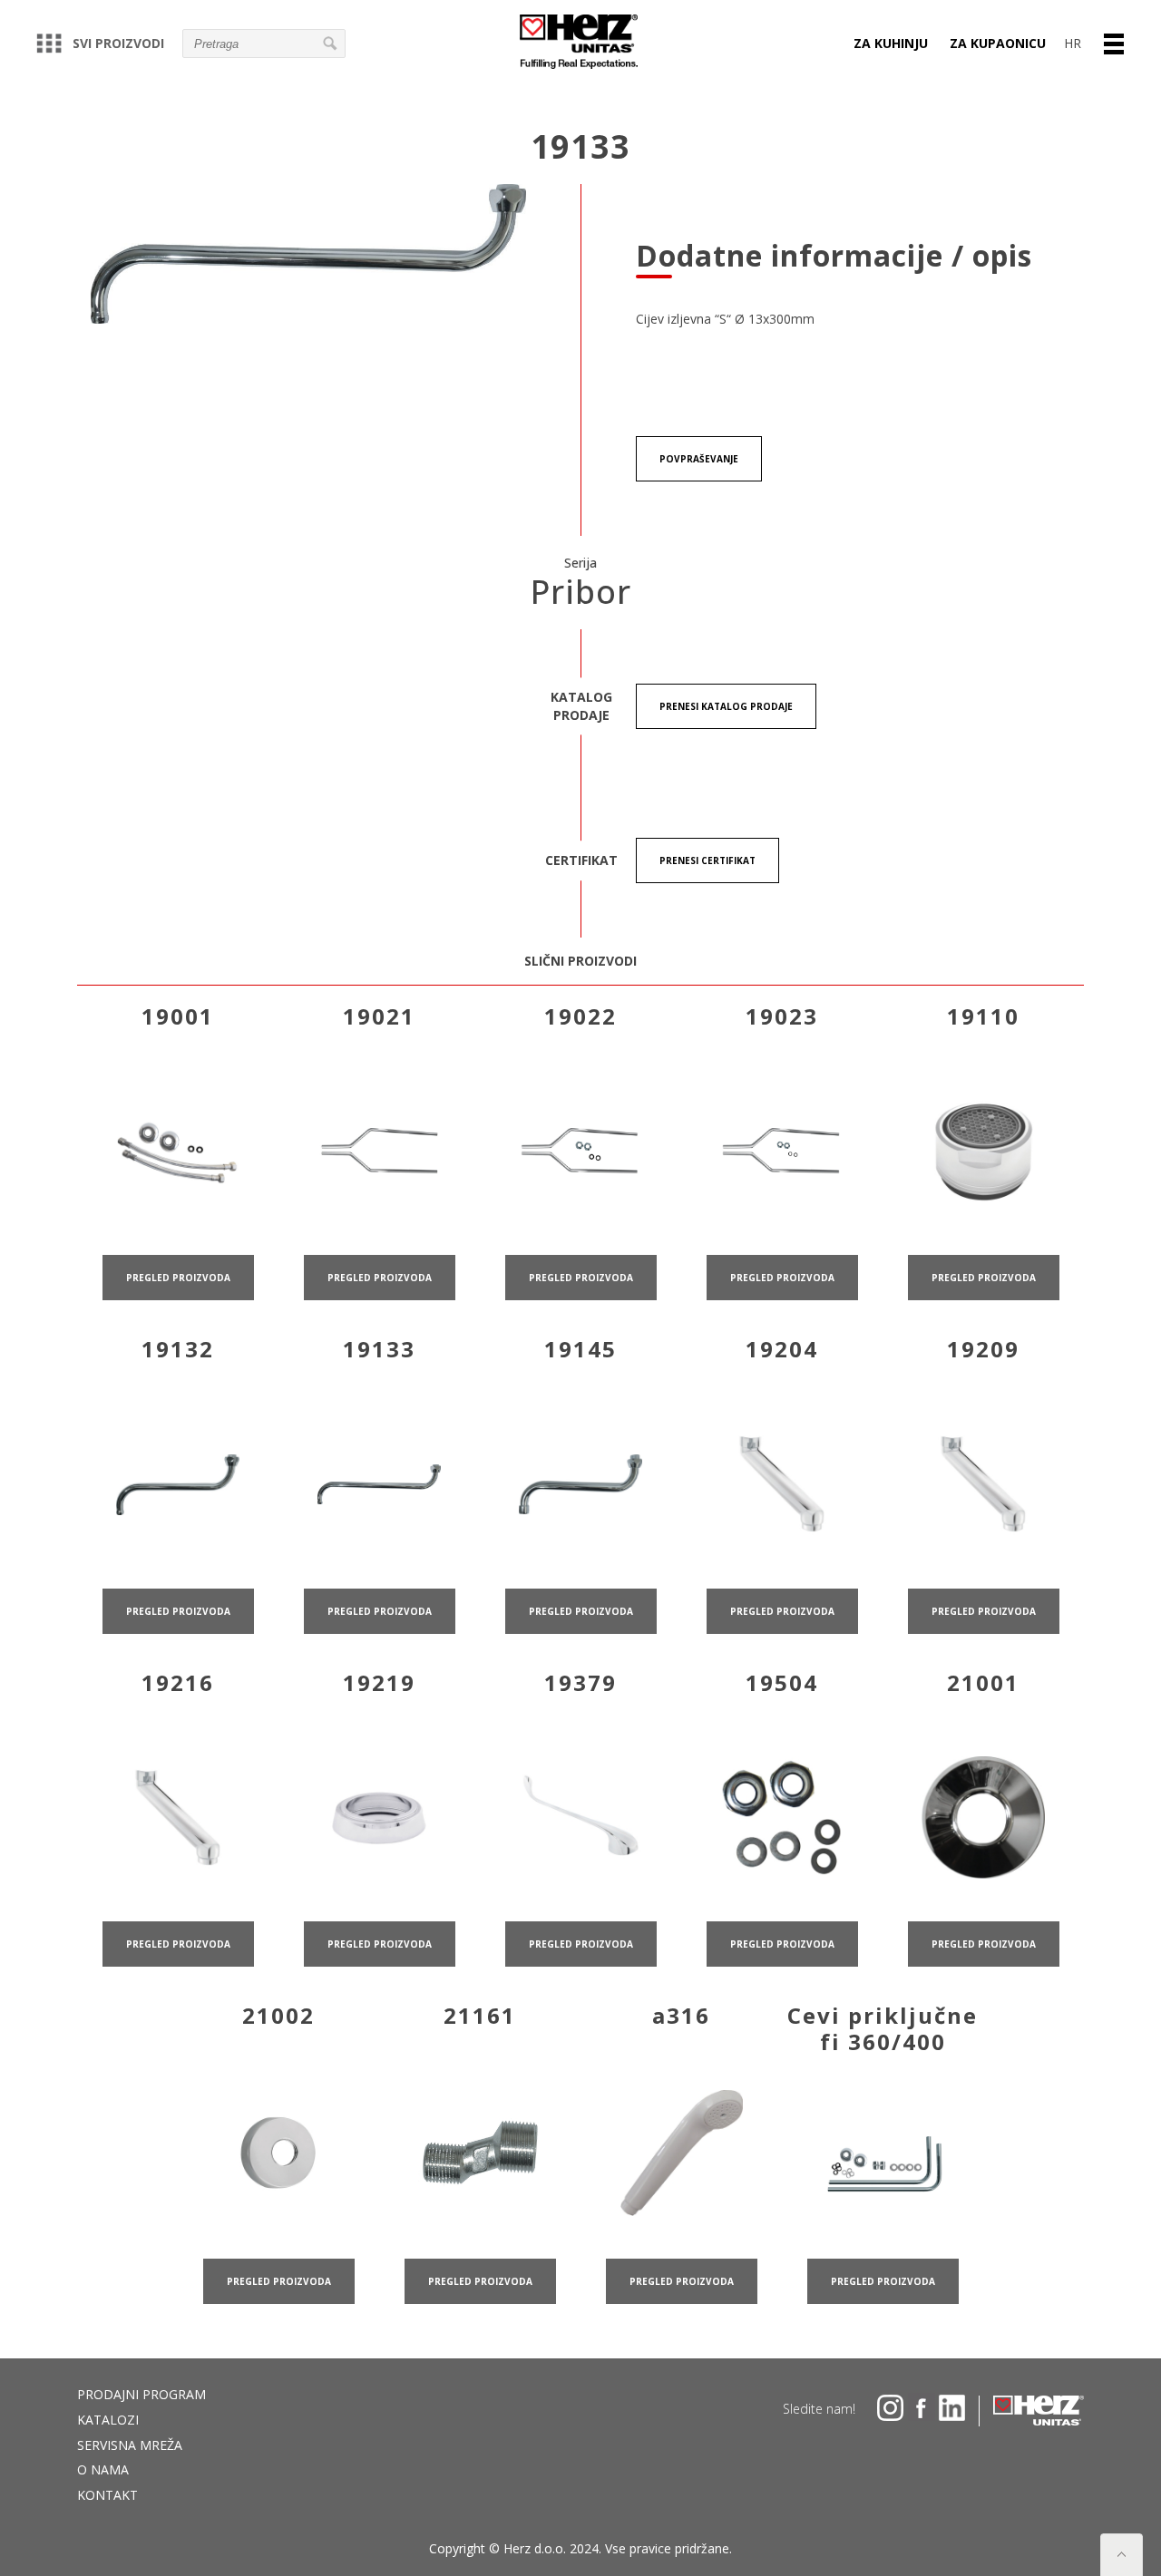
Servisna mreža (130, 2445)
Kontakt (107, 2495)
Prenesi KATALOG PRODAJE (726, 706)
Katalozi (108, 2420)
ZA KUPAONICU (998, 43)
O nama (103, 2469)
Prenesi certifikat (707, 860)
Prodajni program (141, 2394)
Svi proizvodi (118, 43)
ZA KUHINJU (891, 43)
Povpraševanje (699, 459)
